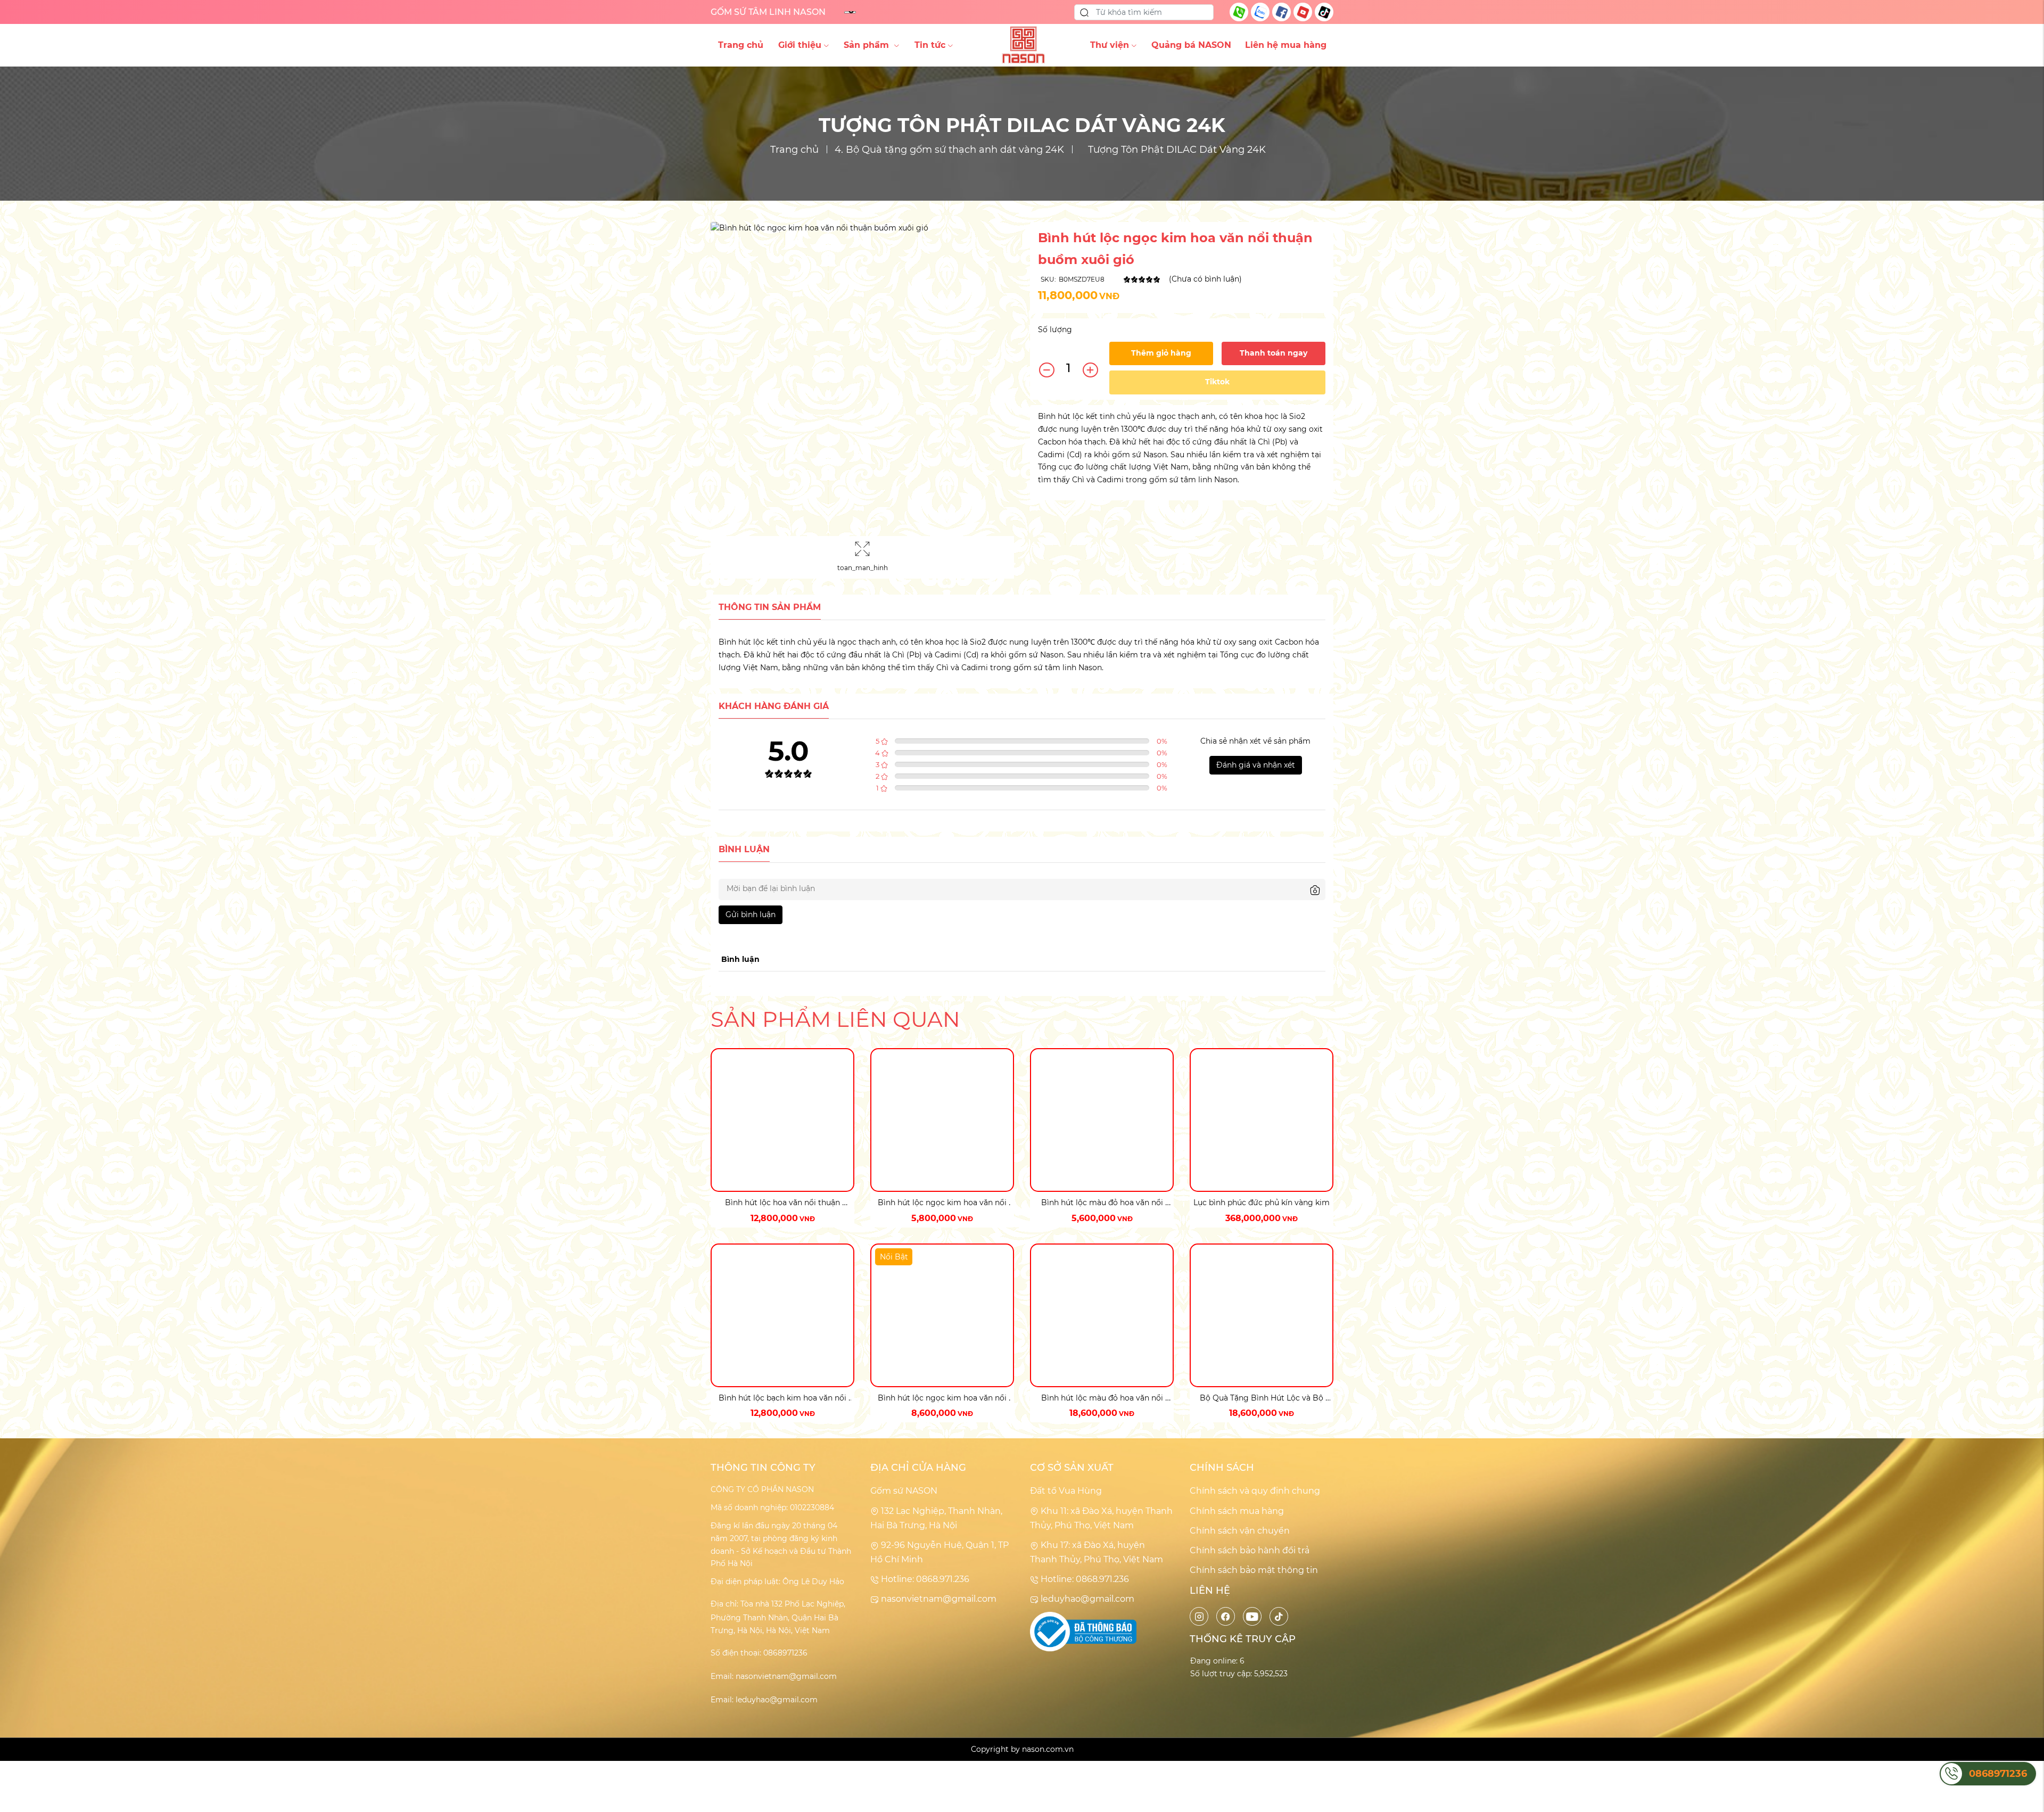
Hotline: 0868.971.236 (924, 1579)
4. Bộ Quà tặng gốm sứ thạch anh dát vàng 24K (949, 150)
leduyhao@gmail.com (1086, 1599)
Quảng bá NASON (1191, 45)
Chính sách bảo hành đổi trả (1250, 1550)
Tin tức (930, 45)
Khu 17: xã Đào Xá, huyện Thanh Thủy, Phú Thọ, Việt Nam (1097, 1552)
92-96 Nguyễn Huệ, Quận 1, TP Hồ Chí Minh (939, 1552)
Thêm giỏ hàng (1161, 353)
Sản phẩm (868, 45)
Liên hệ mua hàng (1286, 45)
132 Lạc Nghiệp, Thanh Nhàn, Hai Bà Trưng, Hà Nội (936, 1518)
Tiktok (1217, 382)
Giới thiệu (800, 45)
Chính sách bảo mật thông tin (1254, 1570)
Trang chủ (741, 45)
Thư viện (1110, 45)
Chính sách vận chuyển (1240, 1531)
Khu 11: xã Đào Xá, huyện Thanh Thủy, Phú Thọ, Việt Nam (1101, 1518)
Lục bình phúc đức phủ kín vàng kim (1262, 1202)
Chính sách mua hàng (1237, 1511)
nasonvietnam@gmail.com (938, 1599)
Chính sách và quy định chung (1255, 1491)
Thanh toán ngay (1274, 353)
